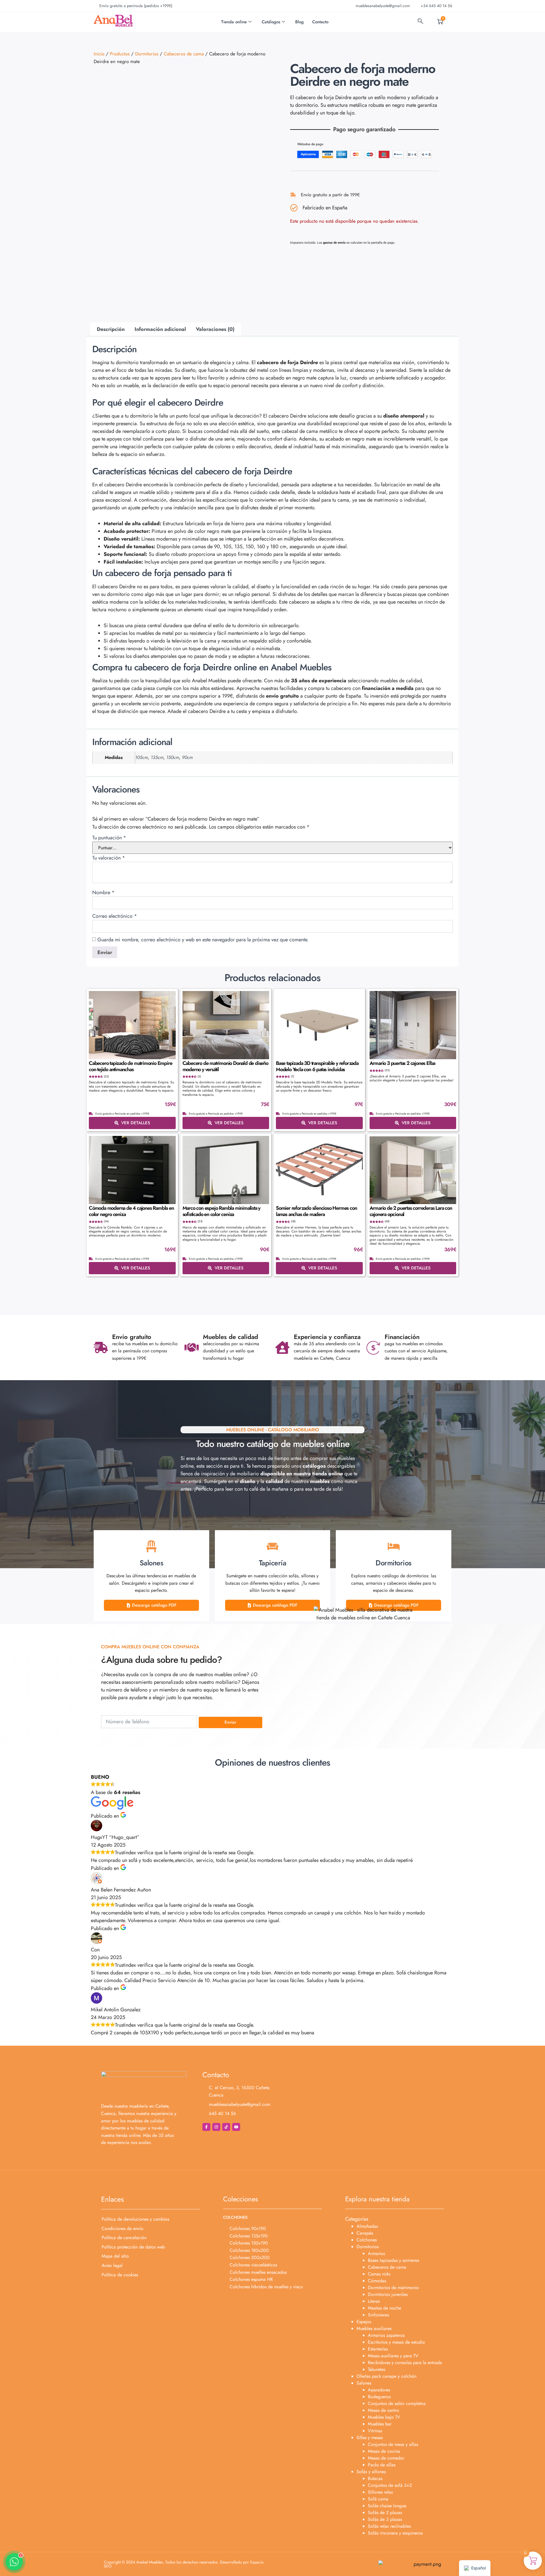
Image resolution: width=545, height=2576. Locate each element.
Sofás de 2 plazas (385, 2513)
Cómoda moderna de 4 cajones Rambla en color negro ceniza (131, 1211)
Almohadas (367, 2226)
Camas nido (379, 2274)
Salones (364, 2383)
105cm (142, 757)
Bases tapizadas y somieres (393, 2260)
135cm (157, 757)
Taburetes (377, 2369)
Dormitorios (147, 54)
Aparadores (379, 2390)
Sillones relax (381, 2492)
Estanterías (378, 2349)
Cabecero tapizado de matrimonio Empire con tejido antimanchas (130, 1066)
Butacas (375, 2478)
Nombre (103, 892)
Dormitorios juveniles (388, 2294)
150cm (173, 757)
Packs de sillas (382, 2465)
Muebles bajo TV (384, 2417)
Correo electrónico (115, 916)
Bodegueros (379, 2397)
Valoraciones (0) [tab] (215, 329)
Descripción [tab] (111, 329)
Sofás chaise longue (387, 2506)
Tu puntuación (109, 838)
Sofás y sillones (371, 2472)
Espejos (364, 2322)
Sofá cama (378, 2499)
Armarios (376, 2253)
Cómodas (377, 2281)
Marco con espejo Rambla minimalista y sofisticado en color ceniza (222, 1211)
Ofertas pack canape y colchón (386, 2376)
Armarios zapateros (386, 2335)
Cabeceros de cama (184, 54)
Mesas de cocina (384, 2451)
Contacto (320, 22)
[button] (14, 2562)
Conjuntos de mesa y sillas (393, 2444)
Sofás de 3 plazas (385, 2519)
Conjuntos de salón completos (397, 2403)
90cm (187, 757)
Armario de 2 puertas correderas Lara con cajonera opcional (411, 1211)
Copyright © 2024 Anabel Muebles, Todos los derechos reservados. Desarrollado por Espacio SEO (184, 2564)
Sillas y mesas (370, 2438)
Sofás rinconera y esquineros (395, 2533)
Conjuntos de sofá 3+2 (390, 2485)
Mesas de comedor (386, 2458)
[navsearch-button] (420, 22)
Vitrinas (375, 2431)
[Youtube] (236, 2127)
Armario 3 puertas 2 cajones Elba (403, 1063)
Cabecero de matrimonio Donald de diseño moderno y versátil (225, 1066)
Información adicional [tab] (160, 329)
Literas (374, 2301)
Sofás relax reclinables (389, 2526)
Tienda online (234, 22)
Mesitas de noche (384, 2308)
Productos (120, 54)
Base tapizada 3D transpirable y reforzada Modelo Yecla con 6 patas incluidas (317, 1066)
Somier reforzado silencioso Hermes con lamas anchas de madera (316, 1211)
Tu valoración (109, 858)
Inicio (99, 54)
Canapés (365, 2233)
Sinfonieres (378, 2315)
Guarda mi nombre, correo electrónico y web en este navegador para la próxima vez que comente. (203, 940)
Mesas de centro (383, 2410)
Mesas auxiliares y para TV (393, 2356)
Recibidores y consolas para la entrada (405, 2363)
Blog (299, 22)
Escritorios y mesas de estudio (396, 2342)
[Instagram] (216, 2127)
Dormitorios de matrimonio (393, 2288)
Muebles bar (380, 2424)
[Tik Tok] (226, 2127)
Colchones (367, 2240)
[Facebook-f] (206, 2127)
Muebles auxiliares (374, 2328)
